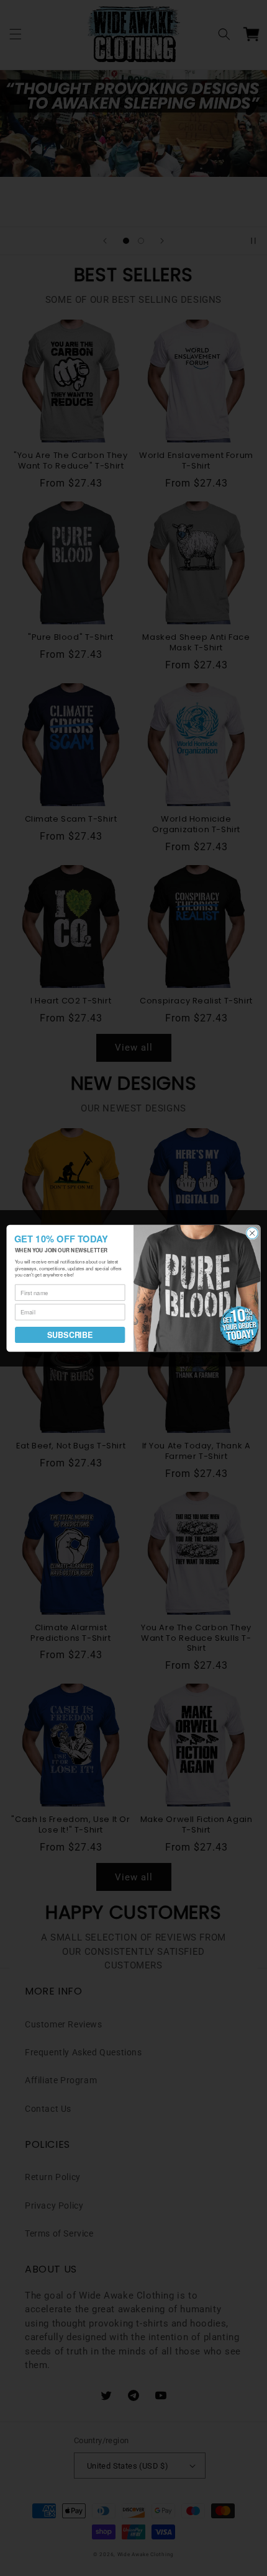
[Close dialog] (252, 1232)
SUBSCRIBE (70, 1335)
